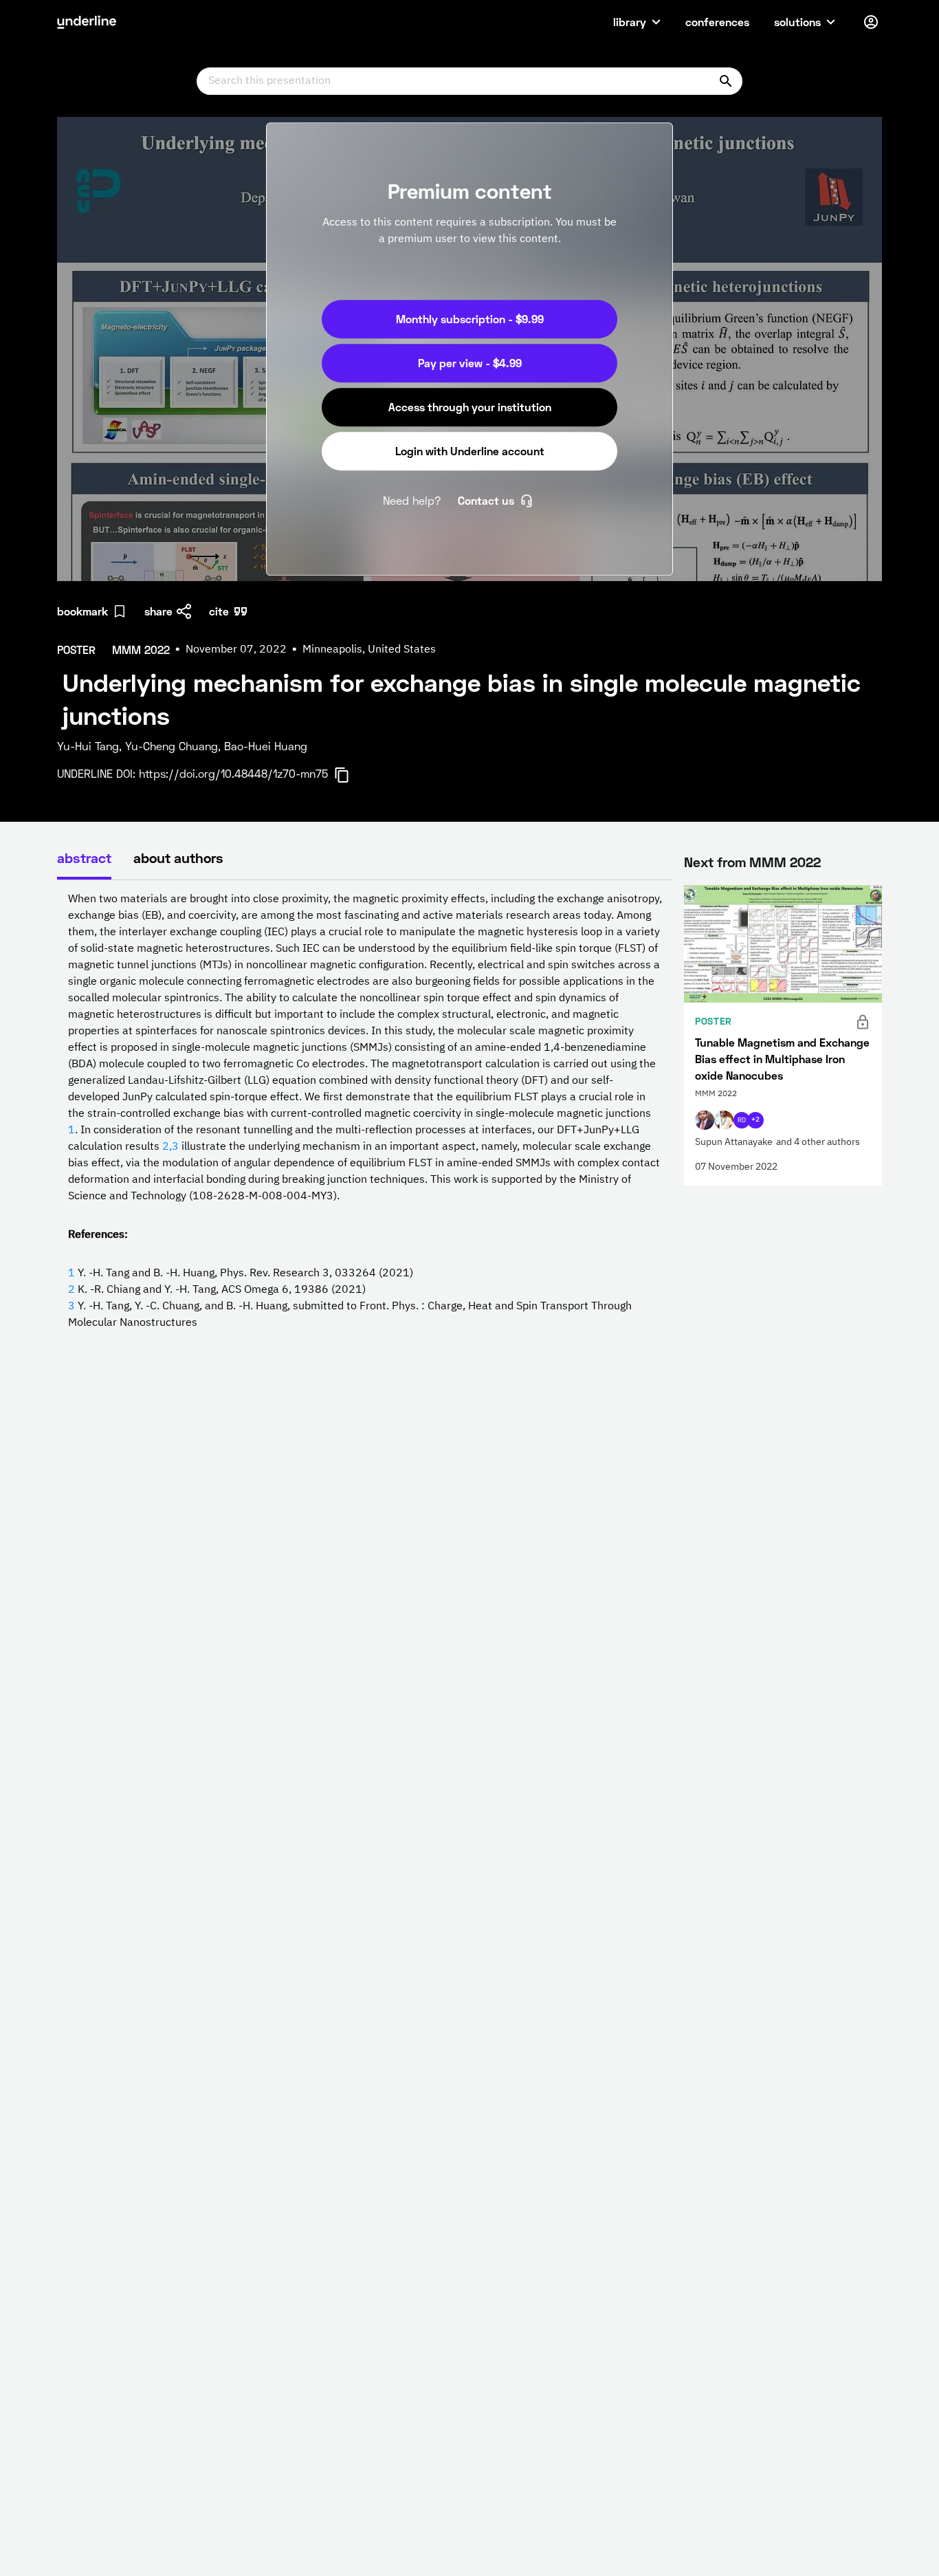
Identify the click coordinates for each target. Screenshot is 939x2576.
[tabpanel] (365, 1111)
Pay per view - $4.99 (470, 363)
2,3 (170, 1147)
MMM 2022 (785, 862)
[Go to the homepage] (87, 22)
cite (219, 611)
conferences (717, 22)
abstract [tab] (84, 858)
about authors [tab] (178, 858)
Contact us (486, 500)
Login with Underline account (470, 451)
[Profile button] (871, 22)
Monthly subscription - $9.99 (470, 319)
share (158, 611)
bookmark (82, 611)
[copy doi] (350, 775)
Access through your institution (470, 407)
